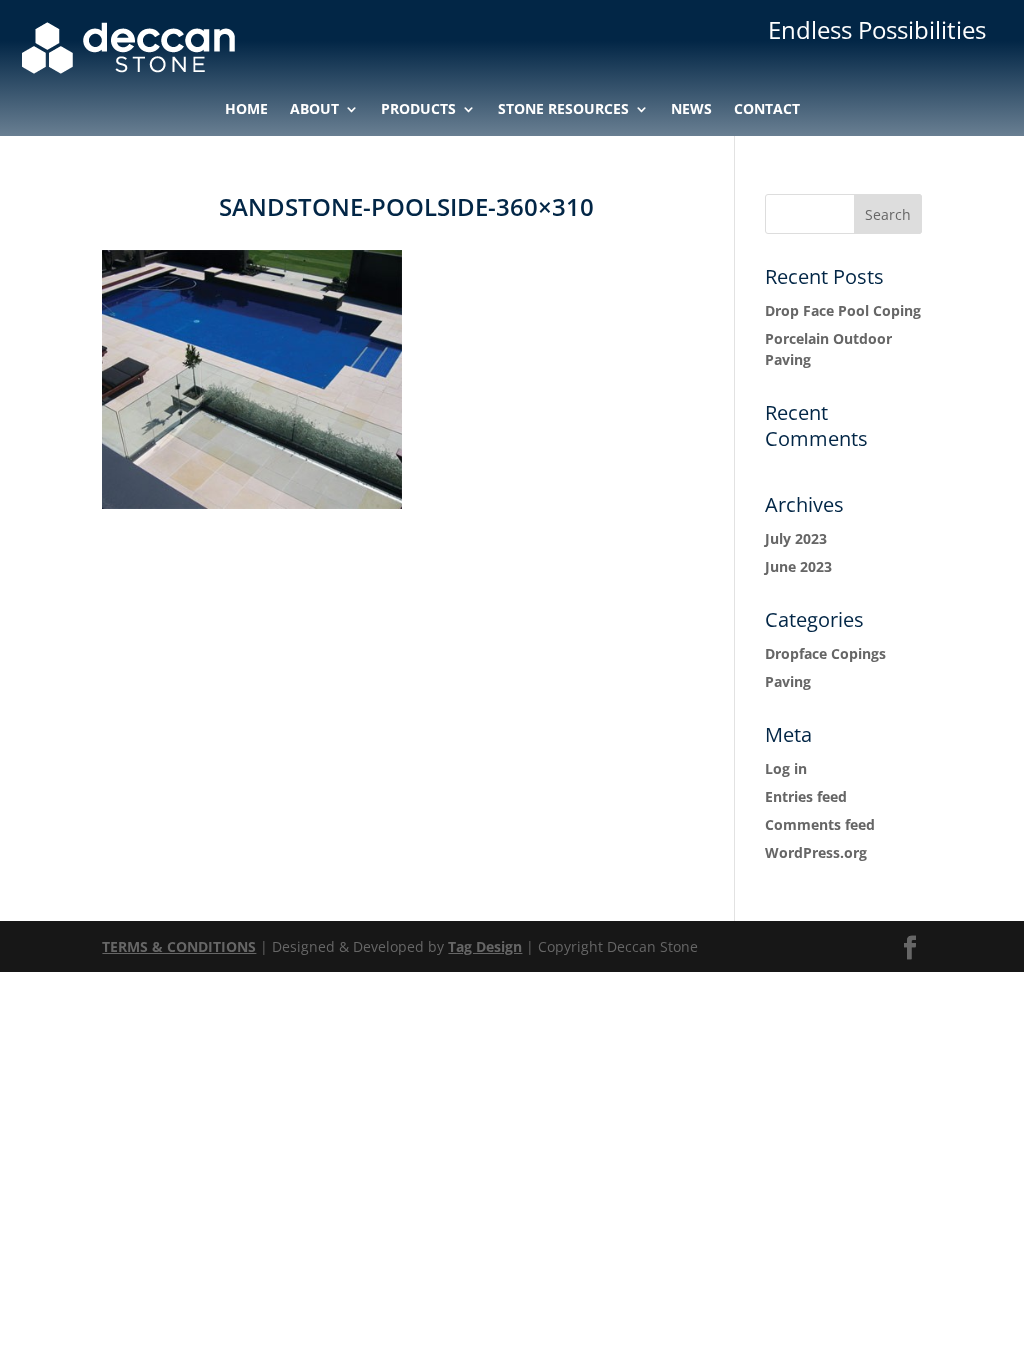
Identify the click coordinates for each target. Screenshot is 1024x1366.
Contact (767, 110)
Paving (788, 681)
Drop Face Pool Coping (843, 310)
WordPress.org (816, 852)
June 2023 (798, 566)
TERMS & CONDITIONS (179, 946)
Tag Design (485, 946)
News (691, 110)
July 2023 (796, 538)
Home (246, 110)
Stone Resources (563, 110)
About (314, 110)
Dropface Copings (825, 653)
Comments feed (820, 824)
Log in (786, 768)
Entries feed (806, 796)
